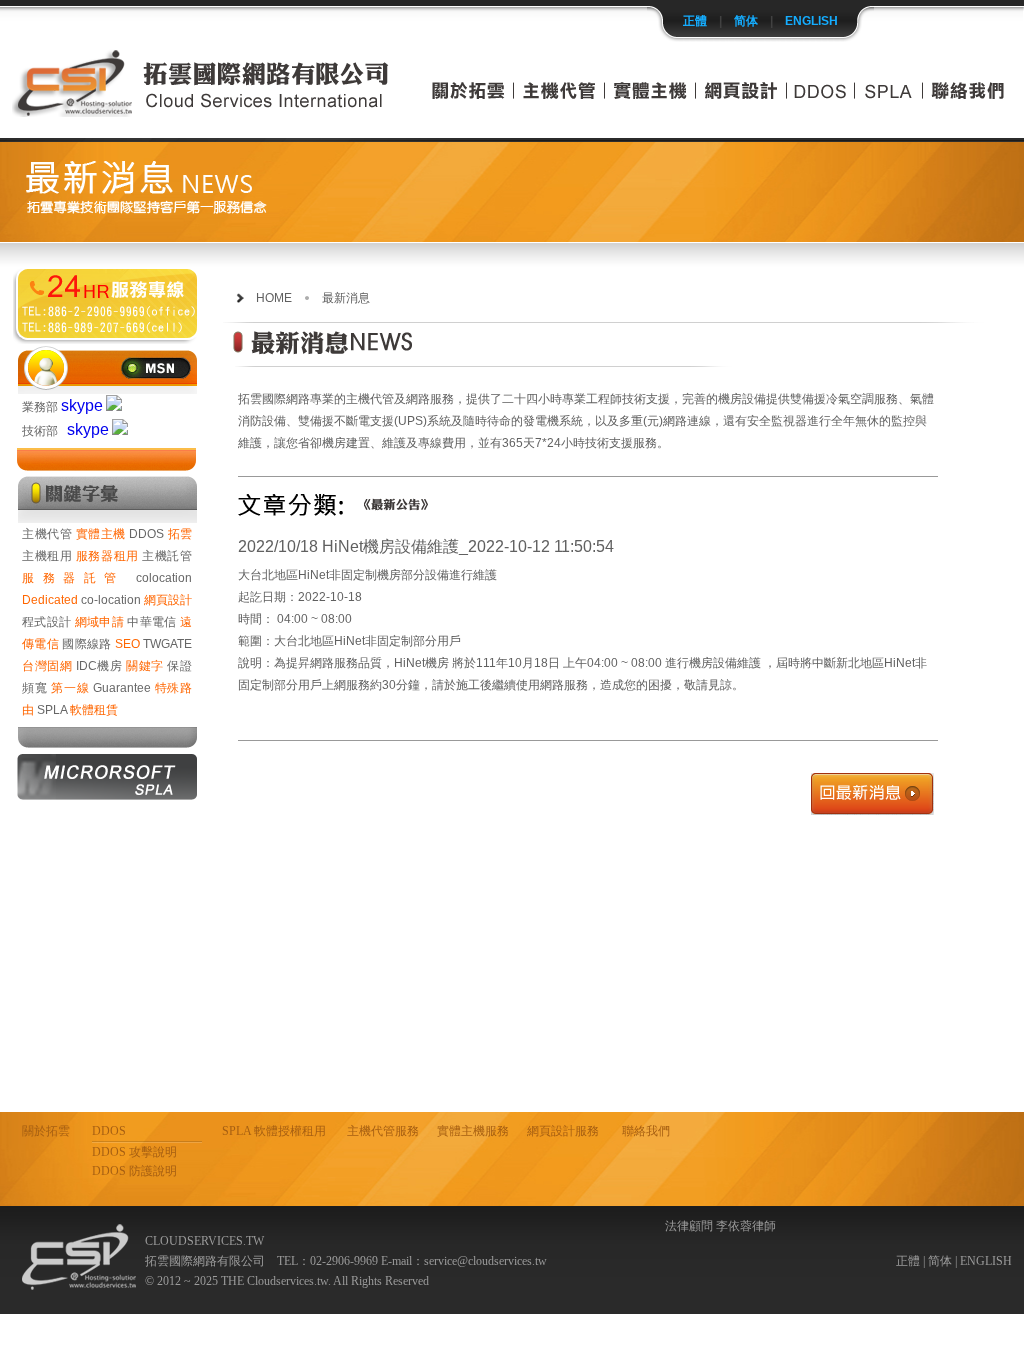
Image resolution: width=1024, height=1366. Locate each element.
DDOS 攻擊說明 (134, 1152)
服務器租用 (107, 556)
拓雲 (180, 534)
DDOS (146, 534)
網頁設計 (168, 600)
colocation (164, 578)
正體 (695, 21)
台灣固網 (47, 666)
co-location (111, 600)
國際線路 (86, 644)
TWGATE (167, 644)
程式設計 (46, 622)
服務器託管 (73, 578)
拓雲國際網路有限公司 (107, 304)
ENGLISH (811, 21)
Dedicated (50, 600)
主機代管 (47, 534)
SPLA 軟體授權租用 (274, 1131)
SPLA (52, 710)
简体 (746, 21)
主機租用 (47, 556)
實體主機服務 (473, 1131)
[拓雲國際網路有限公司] (202, 111)
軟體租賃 (94, 710)
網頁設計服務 (563, 1131)
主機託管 (167, 556)
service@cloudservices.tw (485, 1261)
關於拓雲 (46, 1131)
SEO (127, 644)
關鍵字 (145, 666)
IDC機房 (99, 666)
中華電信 (151, 622)
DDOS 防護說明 (134, 1171)
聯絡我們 (646, 1131)
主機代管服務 (383, 1131)
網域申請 (99, 622)
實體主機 (101, 534)
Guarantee (122, 688)
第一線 (70, 688)
